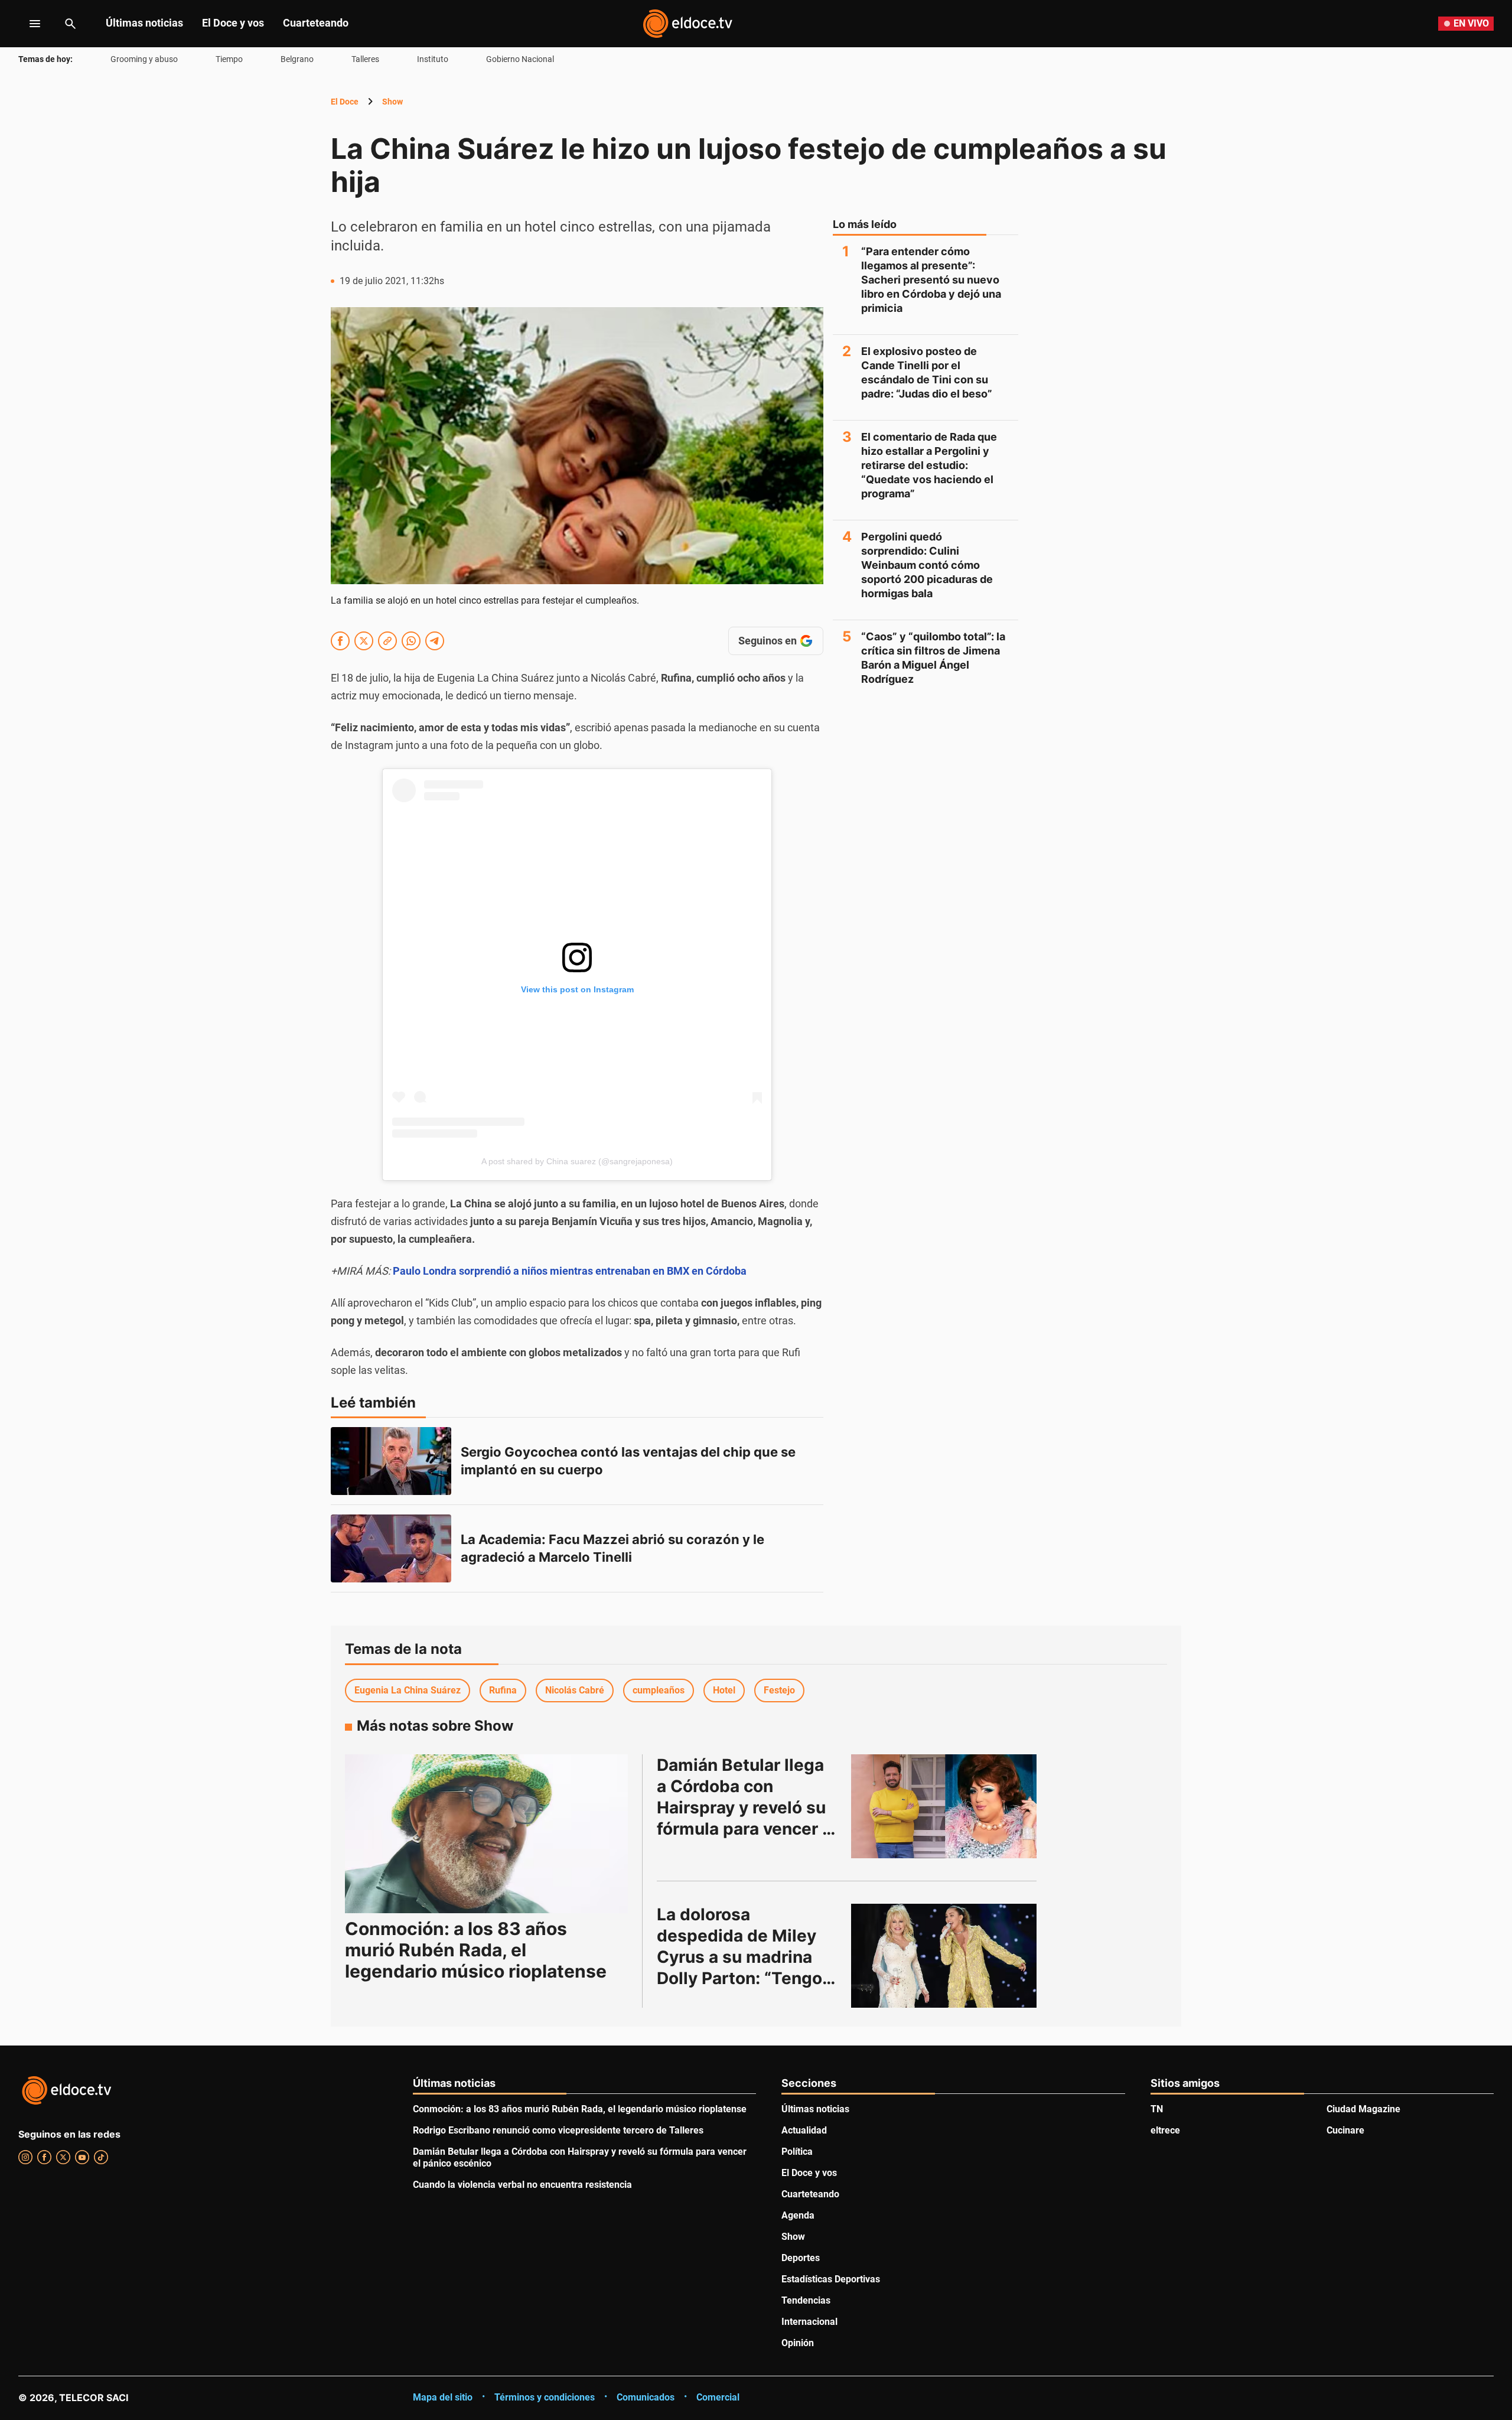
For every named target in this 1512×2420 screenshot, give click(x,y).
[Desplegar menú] (26, 24)
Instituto (433, 59)
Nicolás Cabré (575, 1690)
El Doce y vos (233, 23)
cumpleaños (659, 1690)
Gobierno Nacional (520, 59)
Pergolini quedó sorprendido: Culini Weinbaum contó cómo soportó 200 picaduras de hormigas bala (927, 565)
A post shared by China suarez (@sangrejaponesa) (577, 1161)
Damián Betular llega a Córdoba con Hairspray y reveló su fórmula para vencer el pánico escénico (749, 1807)
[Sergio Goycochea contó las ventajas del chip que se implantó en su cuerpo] (391, 1461)
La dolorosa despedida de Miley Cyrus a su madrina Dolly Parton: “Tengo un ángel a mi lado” (742, 1957)
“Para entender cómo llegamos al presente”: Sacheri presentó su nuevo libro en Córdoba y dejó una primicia (931, 280)
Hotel (724, 1690)
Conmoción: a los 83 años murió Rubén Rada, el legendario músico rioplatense (476, 1950)
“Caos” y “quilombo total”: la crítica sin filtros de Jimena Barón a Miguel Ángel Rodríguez (933, 658)
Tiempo (229, 59)
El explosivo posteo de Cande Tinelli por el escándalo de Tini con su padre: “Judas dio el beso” (927, 372)
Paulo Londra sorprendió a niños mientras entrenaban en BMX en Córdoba (570, 1271)
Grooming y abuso (144, 59)
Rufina (503, 1690)
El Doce (345, 102)
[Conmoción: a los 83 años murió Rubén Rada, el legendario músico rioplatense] (486, 1834)
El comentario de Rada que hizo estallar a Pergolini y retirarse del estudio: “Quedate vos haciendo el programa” (929, 465)
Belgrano (297, 59)
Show (392, 102)
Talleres (365, 59)
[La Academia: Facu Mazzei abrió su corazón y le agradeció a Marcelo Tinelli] (391, 1548)
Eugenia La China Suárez (408, 1690)
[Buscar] (70, 24)
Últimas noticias (144, 23)
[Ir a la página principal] (687, 24)
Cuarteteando (316, 23)
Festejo (779, 1690)
